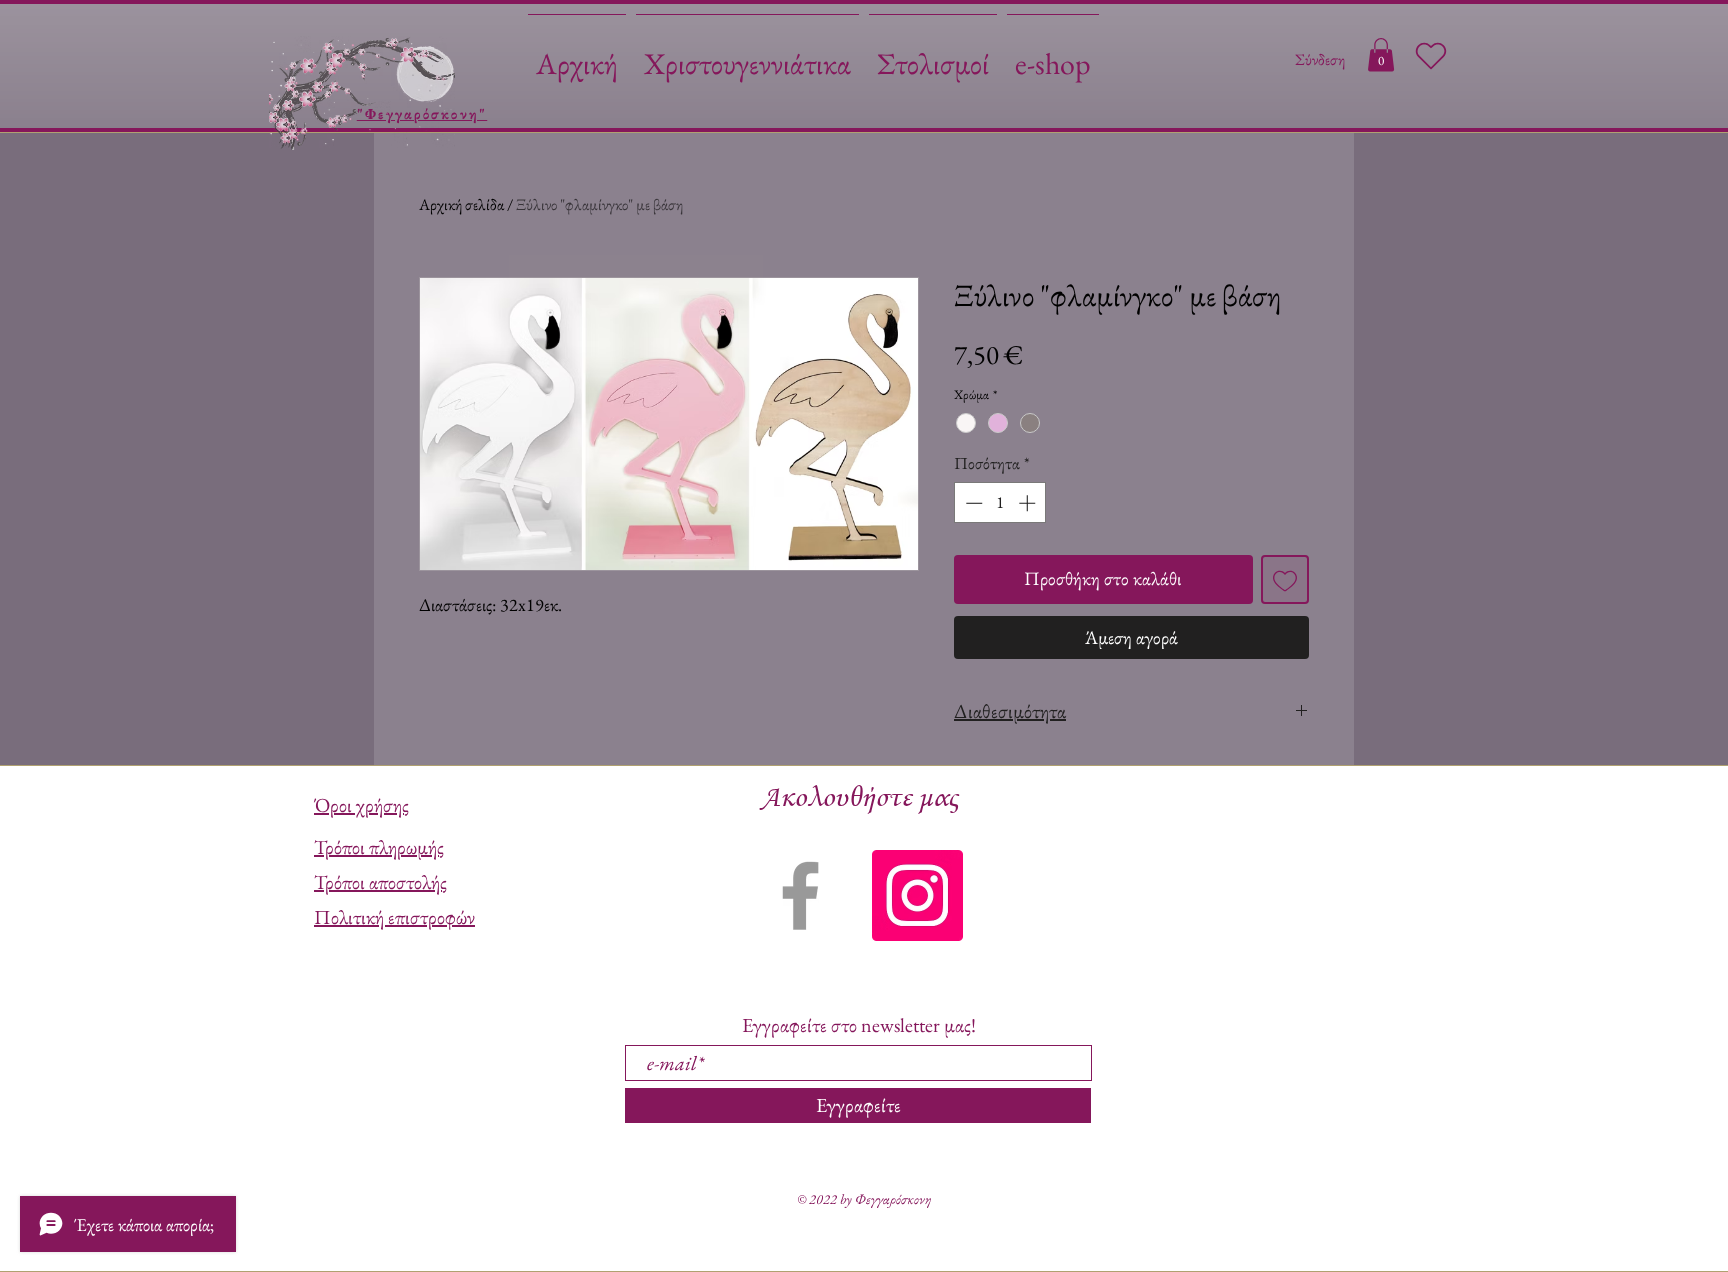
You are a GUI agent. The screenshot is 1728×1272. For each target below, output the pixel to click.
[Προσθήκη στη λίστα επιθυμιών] (1285, 579)
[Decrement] (972, 503)
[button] (1381, 54)
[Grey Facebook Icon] (800, 895)
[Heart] (1431, 56)
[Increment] (1029, 503)
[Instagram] (917, 895)
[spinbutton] (1000, 503)
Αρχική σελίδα (461, 204)
